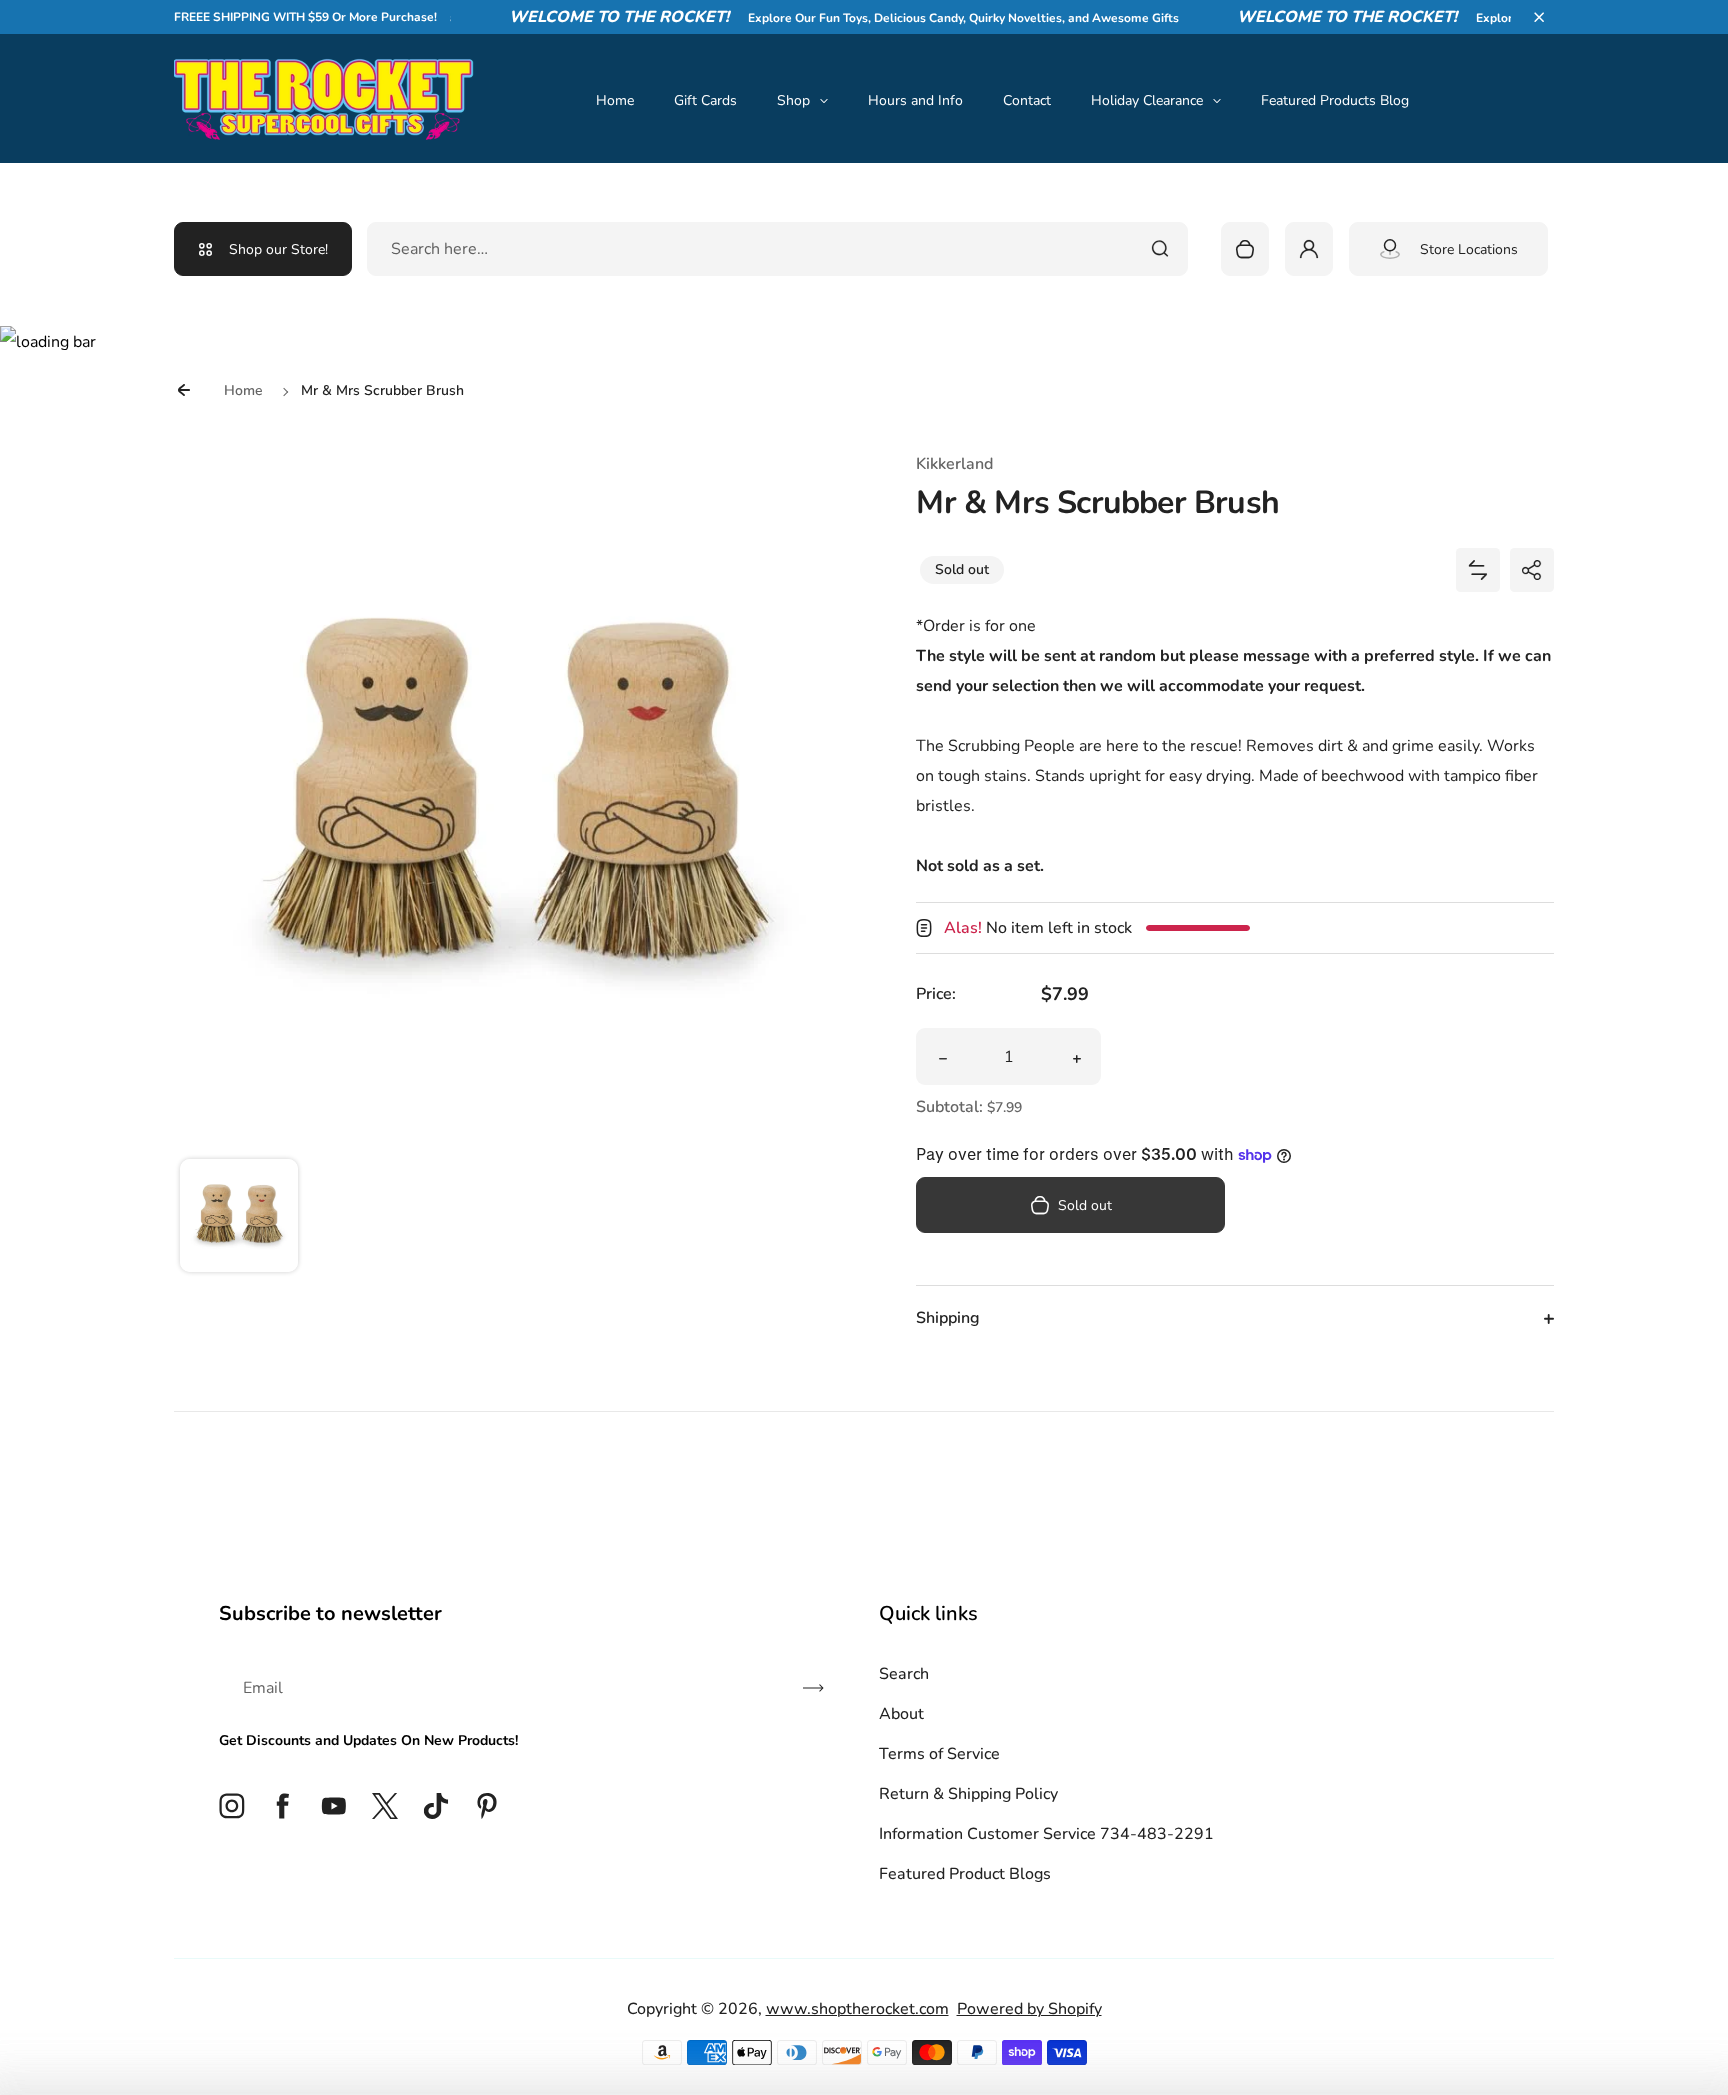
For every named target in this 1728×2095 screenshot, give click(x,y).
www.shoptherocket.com (857, 2009)
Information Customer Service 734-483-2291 (1046, 1834)
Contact (1027, 100)
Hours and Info (915, 100)
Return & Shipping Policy (968, 1794)
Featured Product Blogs (965, 1874)
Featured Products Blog (1335, 100)
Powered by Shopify (1029, 2009)
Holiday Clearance (1147, 100)
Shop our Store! (278, 249)
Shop (793, 100)
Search (904, 1674)
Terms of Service (939, 1754)
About (901, 1714)
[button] (1539, 17)
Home (615, 100)
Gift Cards (705, 100)
